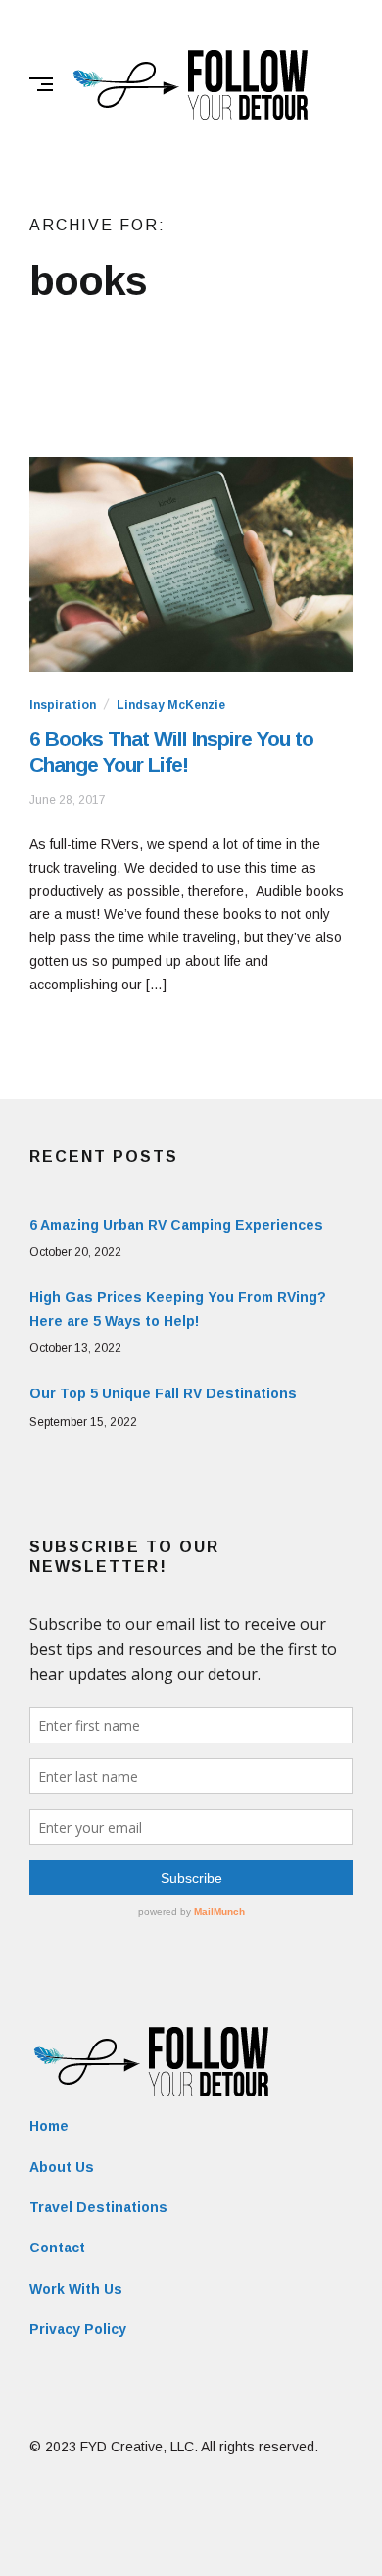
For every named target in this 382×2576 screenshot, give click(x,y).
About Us (62, 2167)
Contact (57, 2248)
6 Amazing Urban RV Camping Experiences (176, 1225)
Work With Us (76, 2289)
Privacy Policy (78, 2329)
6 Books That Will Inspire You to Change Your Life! (171, 752)
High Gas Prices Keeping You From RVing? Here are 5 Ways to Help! (178, 1309)
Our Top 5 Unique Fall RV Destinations (163, 1393)
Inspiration (63, 705)
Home (49, 2126)
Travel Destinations (98, 2207)
